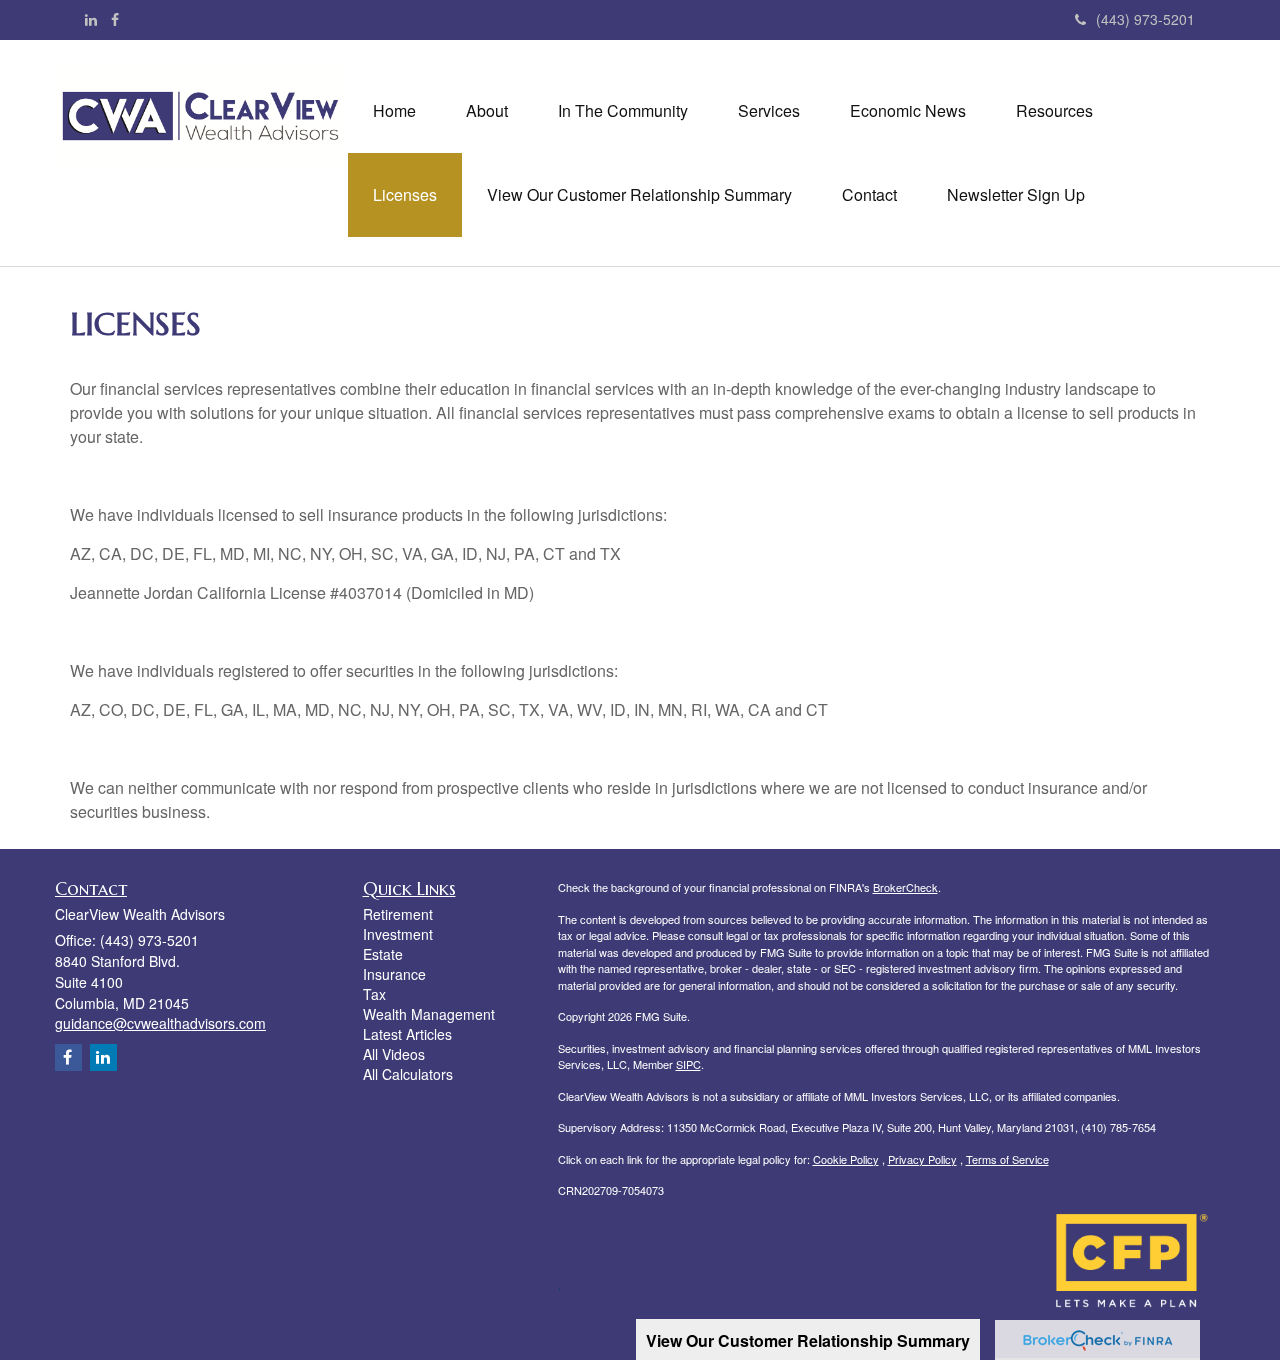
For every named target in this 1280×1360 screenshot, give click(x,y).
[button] (487, 111)
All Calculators (408, 1074)
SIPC (688, 1064)
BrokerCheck (905, 887)
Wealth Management (429, 1014)
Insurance (394, 974)
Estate (383, 954)
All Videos (394, 1054)
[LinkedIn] (91, 19)
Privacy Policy (922, 1159)
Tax (374, 994)
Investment (398, 934)
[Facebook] (115, 19)
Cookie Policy (846, 1159)
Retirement (398, 914)
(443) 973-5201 (1145, 19)
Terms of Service (1007, 1159)
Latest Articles (407, 1034)
